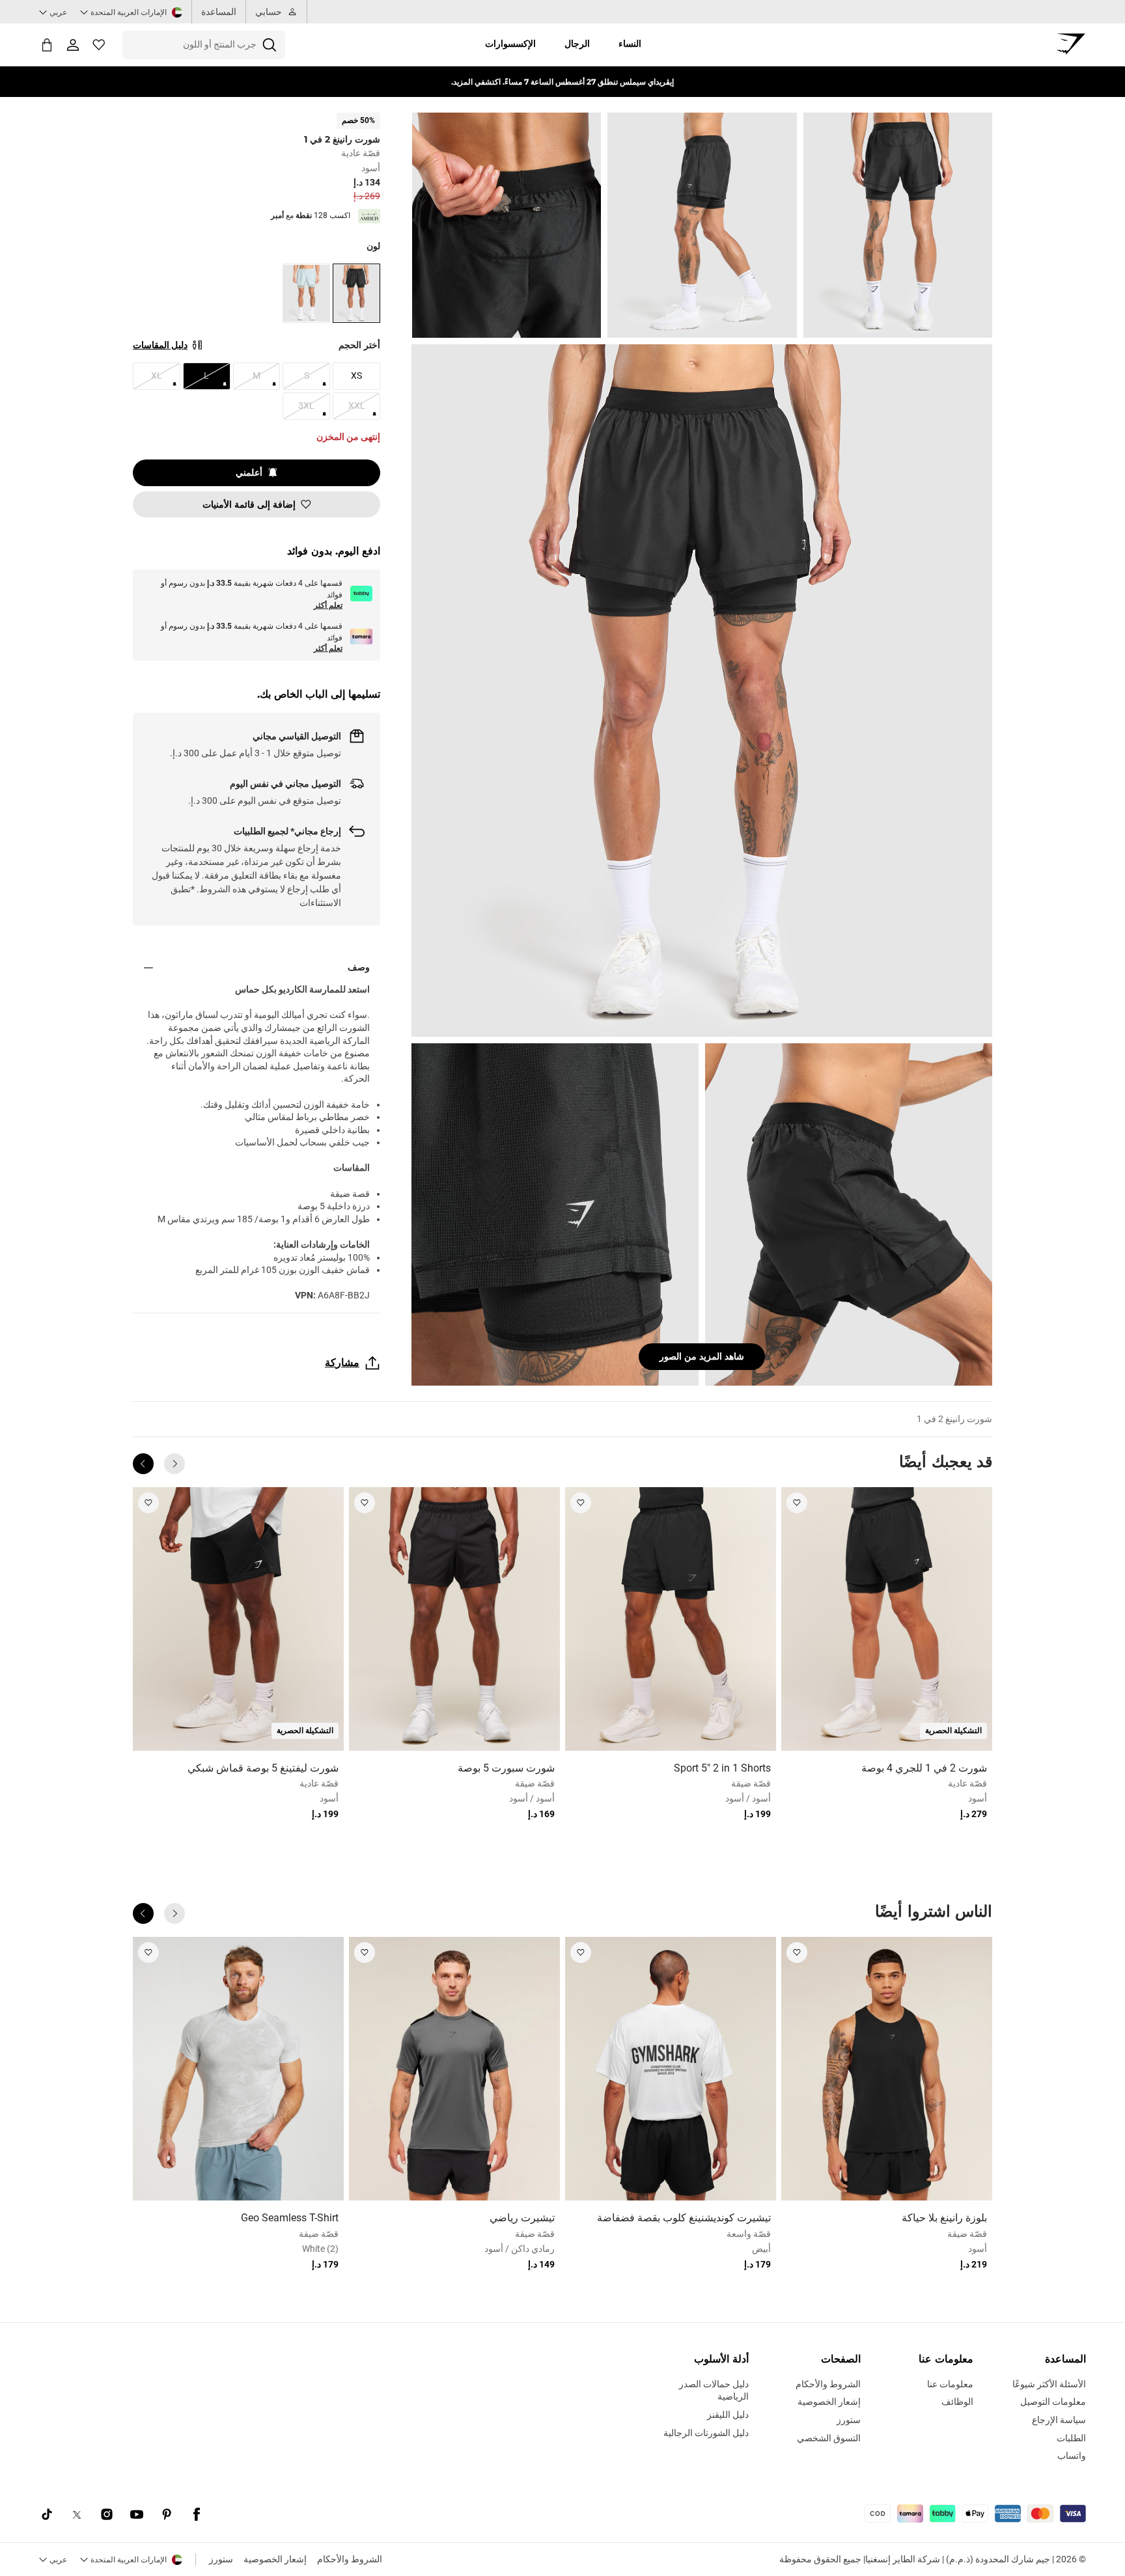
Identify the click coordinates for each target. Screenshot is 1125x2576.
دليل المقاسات (160, 345)
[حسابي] (73, 45)
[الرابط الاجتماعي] (197, 2515)
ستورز (221, 2559)
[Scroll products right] (143, 1464)
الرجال (577, 44)
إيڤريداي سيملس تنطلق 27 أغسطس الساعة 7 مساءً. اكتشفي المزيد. (562, 82)
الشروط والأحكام (350, 2559)
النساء (630, 44)
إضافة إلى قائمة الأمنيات (249, 504)
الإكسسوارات (510, 44)
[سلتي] (47, 45)
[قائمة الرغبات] (99, 45)
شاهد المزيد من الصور (702, 1356)
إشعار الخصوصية (275, 2559)
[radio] (356, 293)
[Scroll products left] (174, 1464)
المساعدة (219, 12)
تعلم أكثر (328, 605)
